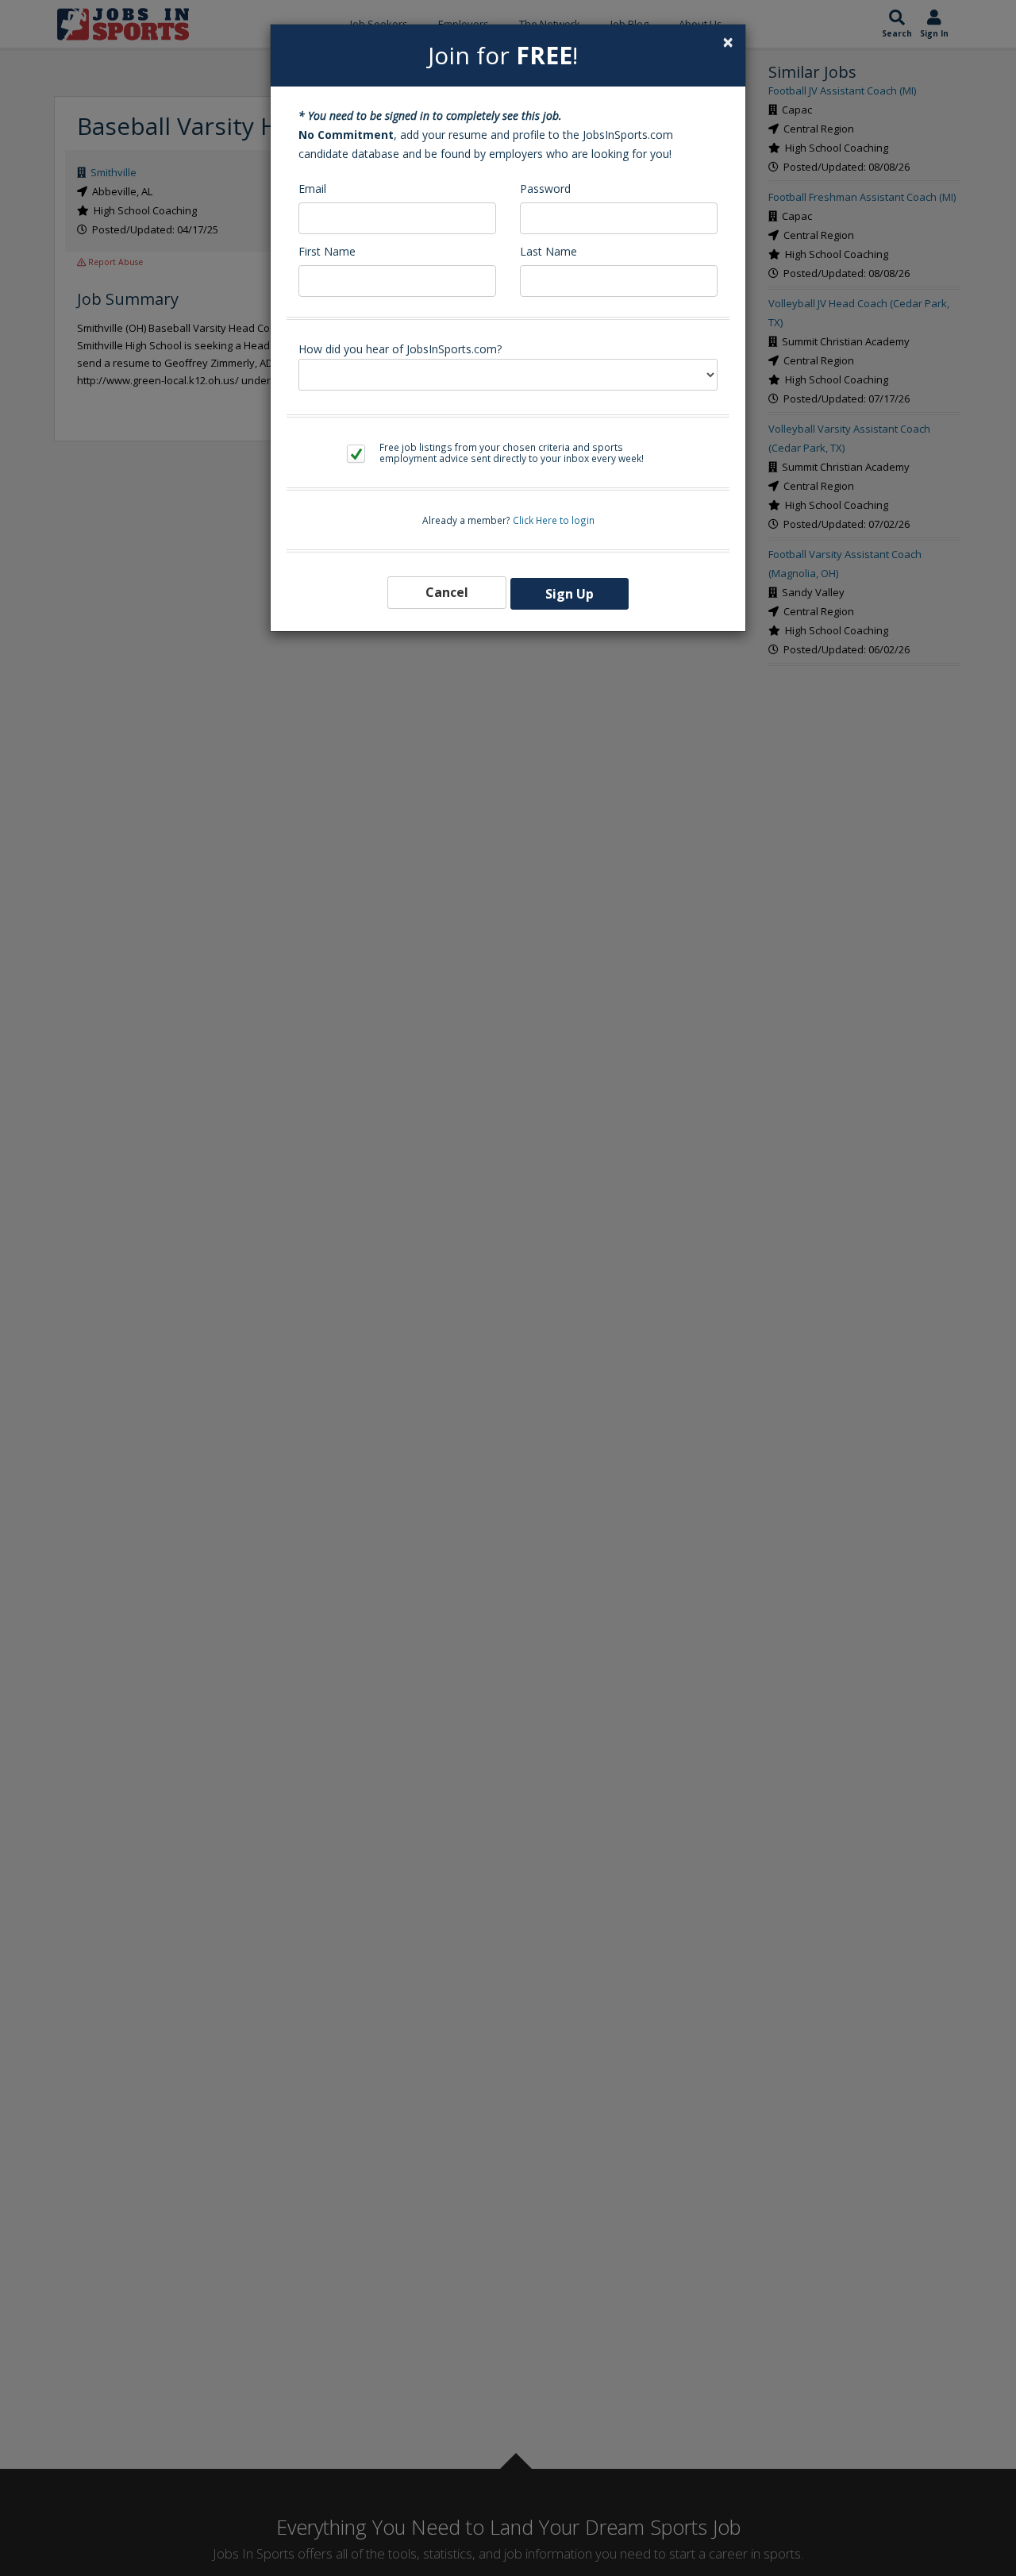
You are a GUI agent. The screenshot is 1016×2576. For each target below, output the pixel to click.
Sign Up (570, 594)
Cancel (447, 592)
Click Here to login (554, 520)
